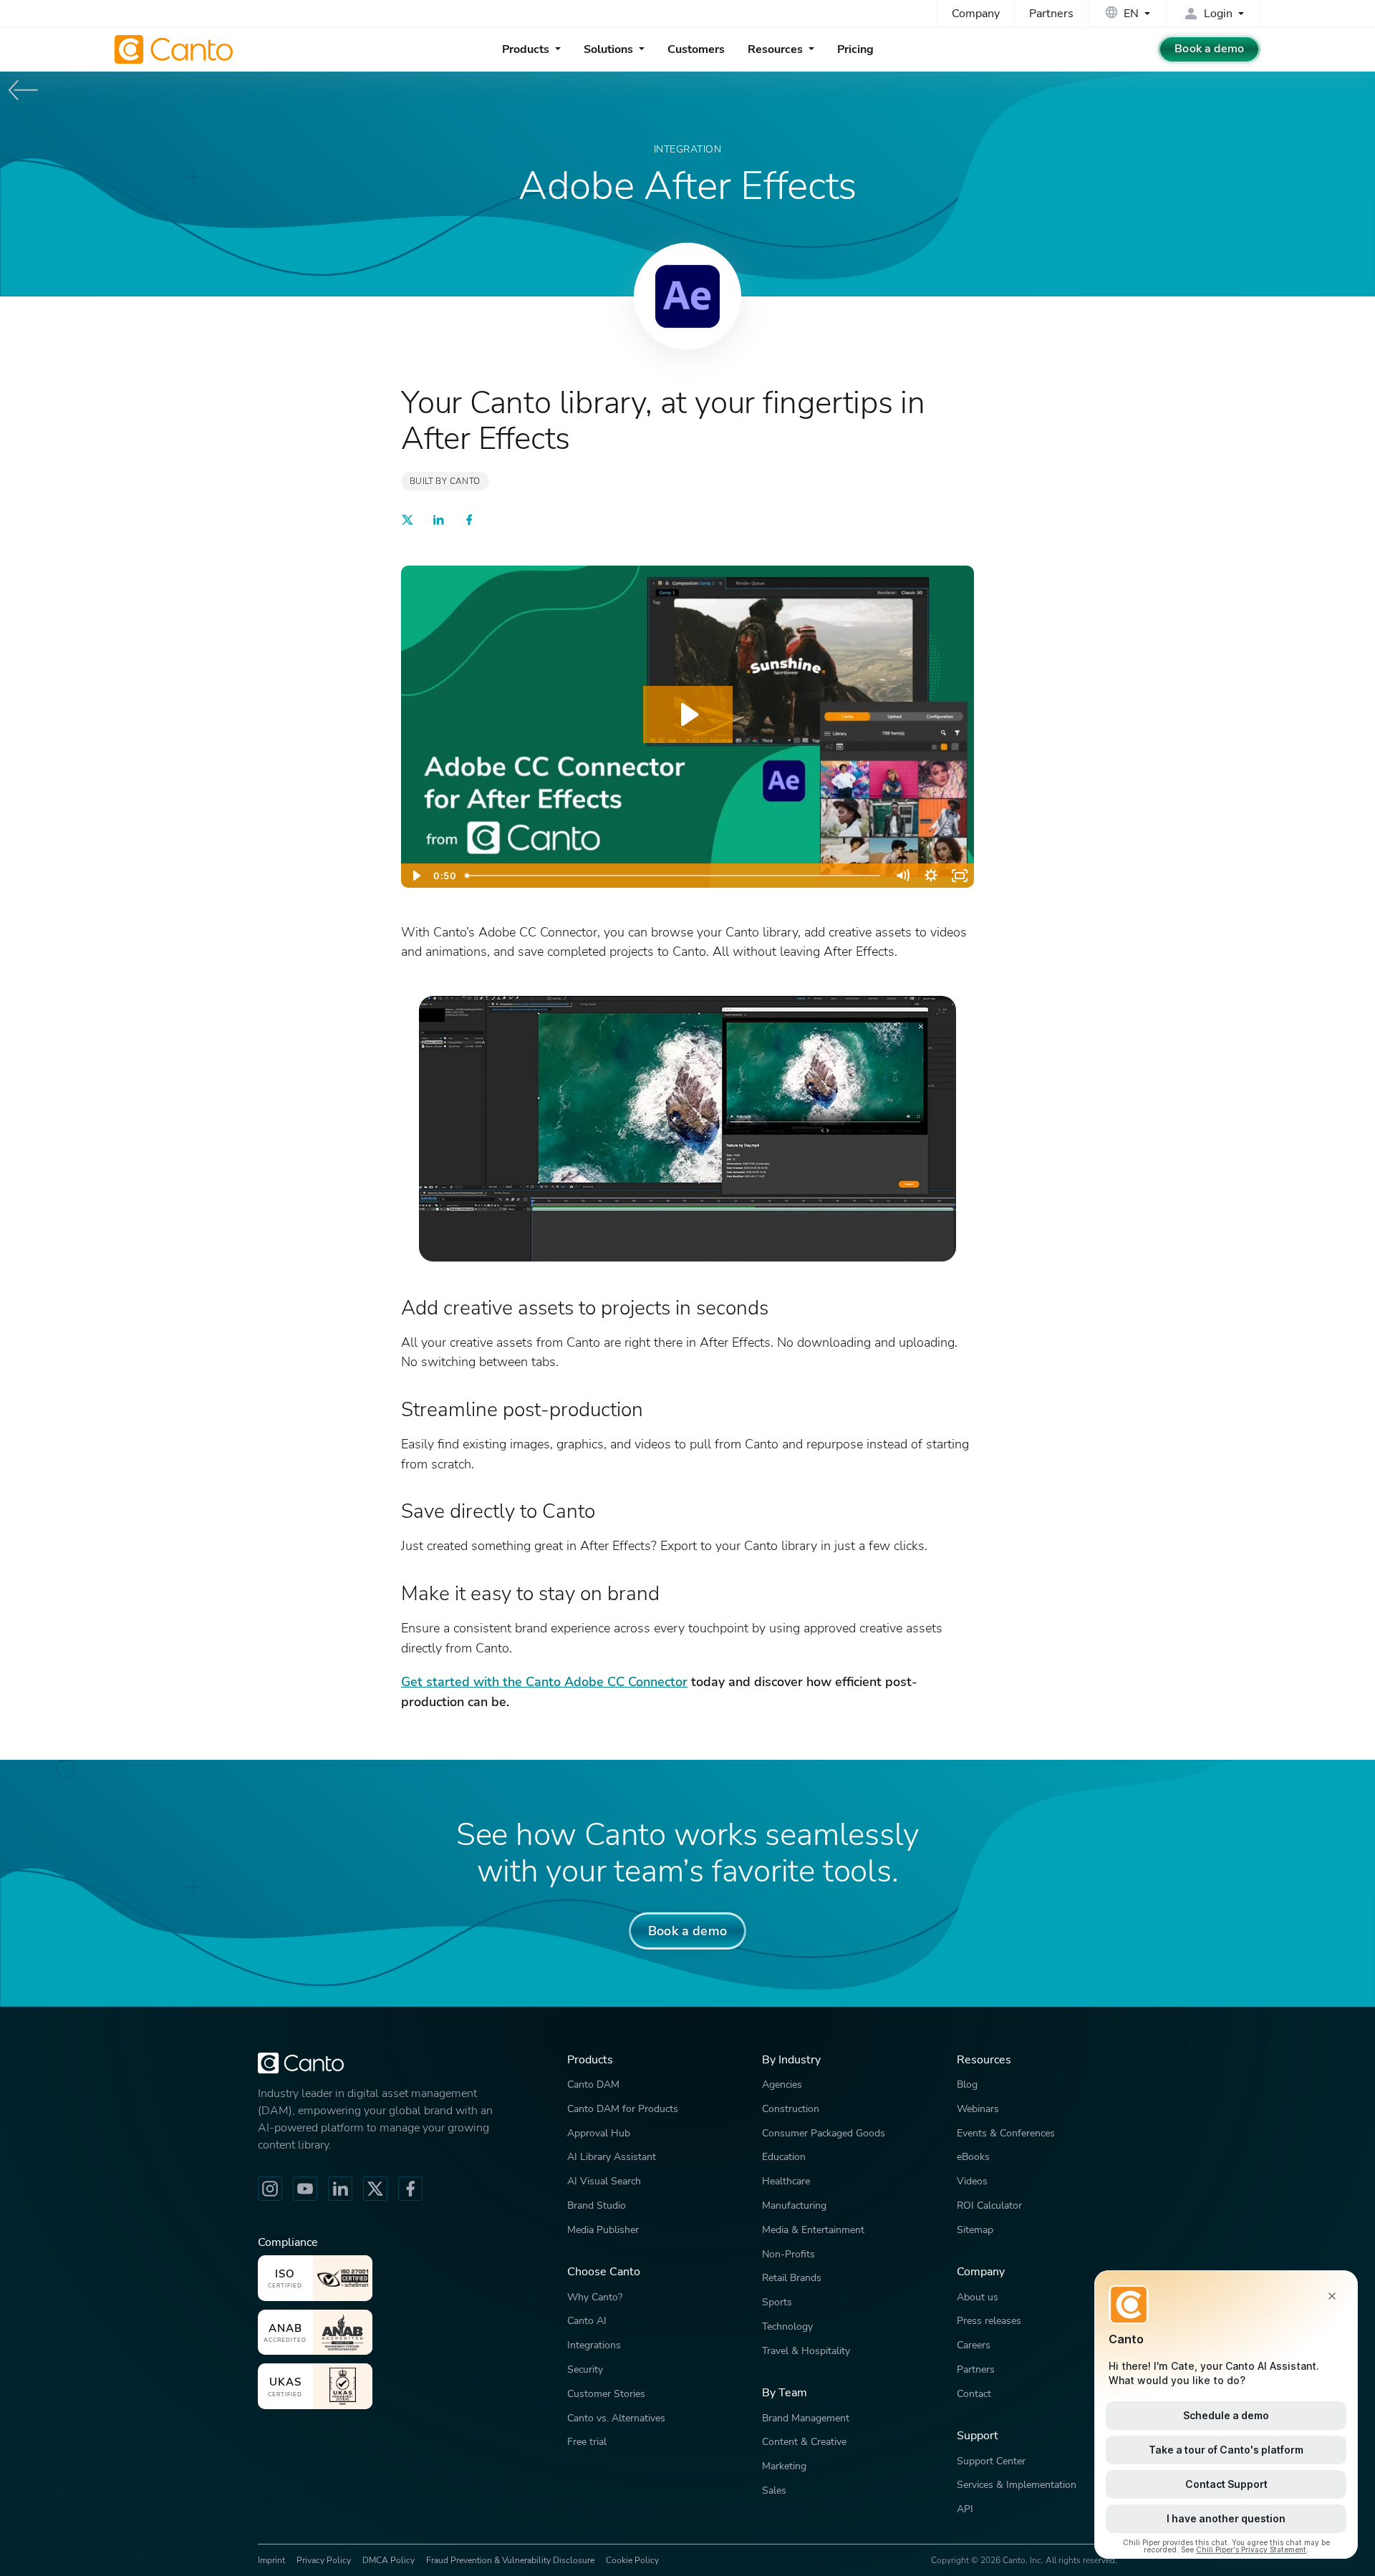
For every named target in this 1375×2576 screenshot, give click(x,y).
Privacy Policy (324, 2560)
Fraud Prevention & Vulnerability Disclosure (510, 2560)
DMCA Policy (389, 2560)
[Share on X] (407, 522)
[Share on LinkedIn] (438, 522)
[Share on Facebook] (469, 522)
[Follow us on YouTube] (305, 2189)
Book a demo (1209, 49)
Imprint (271, 2560)
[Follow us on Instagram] (270, 2189)
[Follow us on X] (375, 2189)
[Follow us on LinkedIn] (340, 2189)
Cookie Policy (632, 2560)
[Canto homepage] (175, 49)
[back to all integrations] (24, 90)
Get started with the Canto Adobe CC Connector (544, 1681)
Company (976, 14)
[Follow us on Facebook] (410, 2189)
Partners (1051, 14)
